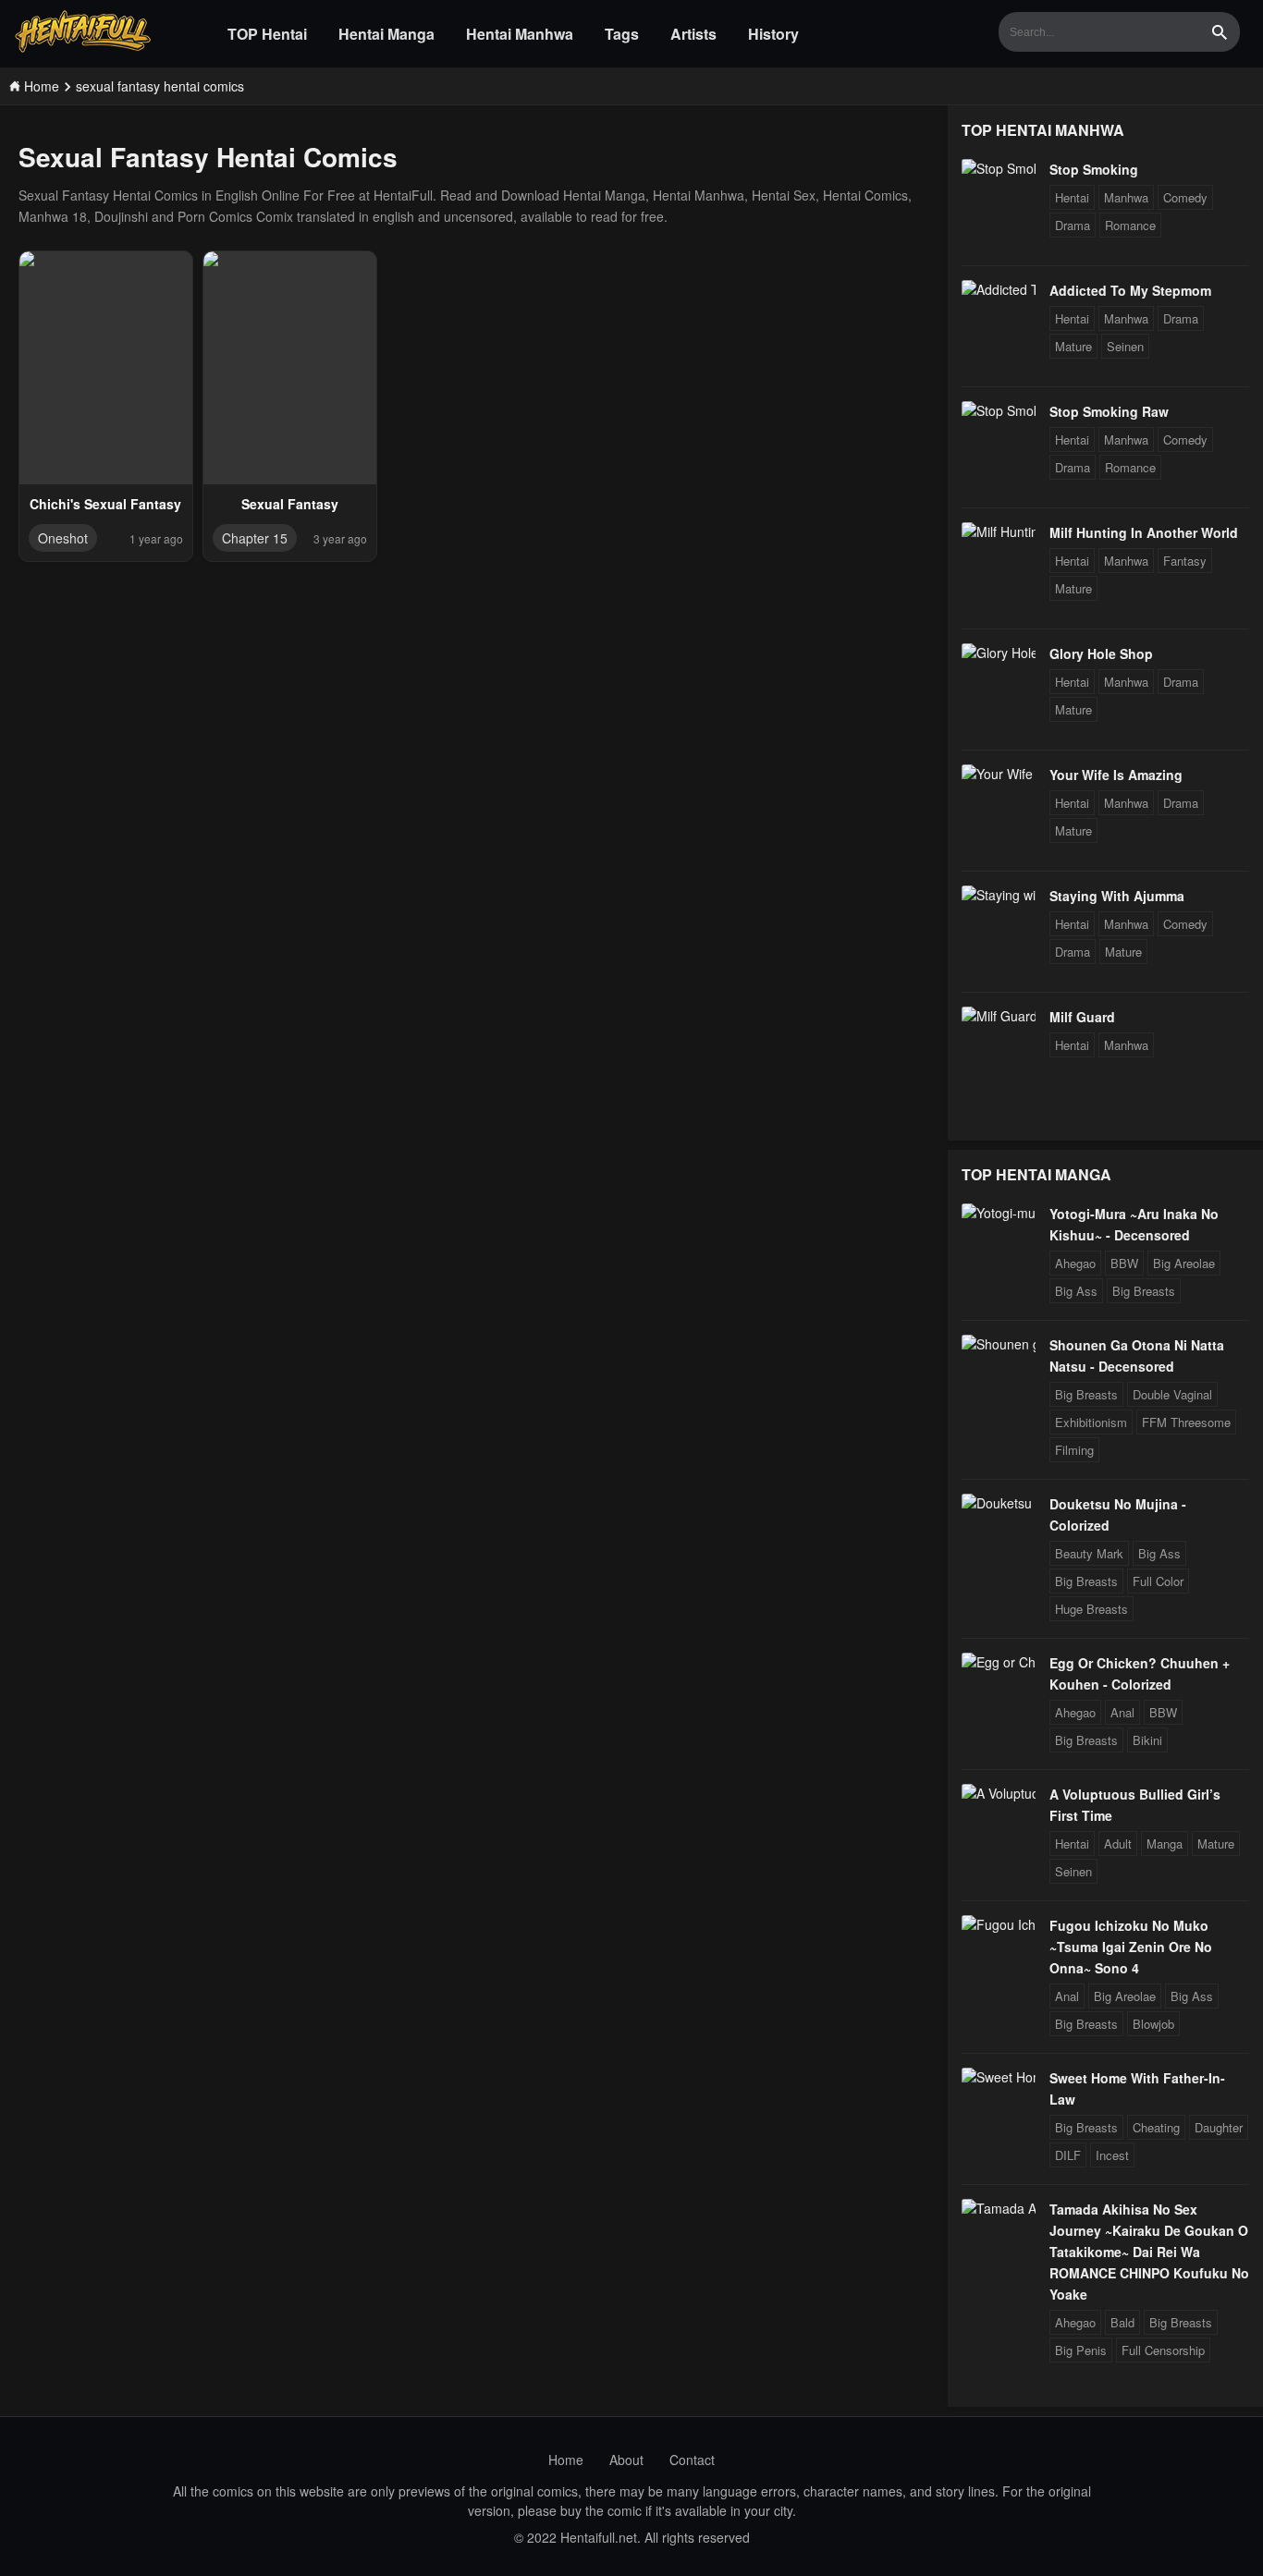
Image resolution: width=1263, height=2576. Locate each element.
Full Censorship (1163, 2350)
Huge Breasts (1091, 1609)
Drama (1073, 225)
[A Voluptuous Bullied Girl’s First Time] (999, 1793)
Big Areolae (1184, 1263)
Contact (692, 2460)
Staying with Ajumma (1117, 896)
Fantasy (1185, 561)
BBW (1124, 1263)
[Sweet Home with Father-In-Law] (999, 2077)
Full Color (1158, 1581)
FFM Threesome (1186, 1422)
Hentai (1072, 197)
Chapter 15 (255, 538)
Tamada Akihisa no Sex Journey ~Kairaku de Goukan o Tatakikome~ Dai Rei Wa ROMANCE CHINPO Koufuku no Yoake (1149, 2252)
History (773, 34)
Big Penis (1081, 2350)
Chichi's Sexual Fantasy (105, 504)
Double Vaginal (1172, 1394)
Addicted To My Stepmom (1130, 290)
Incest (1112, 2155)
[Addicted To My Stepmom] (999, 289)
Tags (622, 34)
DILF (1068, 2155)
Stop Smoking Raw (1109, 411)
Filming (1074, 1450)
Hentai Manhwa (520, 34)
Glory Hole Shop (1101, 653)
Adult (1118, 1843)
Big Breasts (1144, 1291)
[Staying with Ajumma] (999, 895)
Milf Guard (1082, 1017)
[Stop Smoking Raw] (999, 410)
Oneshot (63, 538)
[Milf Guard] (999, 1016)
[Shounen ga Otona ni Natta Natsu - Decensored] (999, 1344)
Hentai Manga (386, 34)
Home (566, 2460)
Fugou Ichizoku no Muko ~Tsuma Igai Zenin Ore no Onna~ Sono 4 (1131, 1947)
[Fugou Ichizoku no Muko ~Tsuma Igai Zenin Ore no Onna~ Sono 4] (999, 1924)
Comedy (1185, 197)
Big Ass (1076, 1291)
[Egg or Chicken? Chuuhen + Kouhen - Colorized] (999, 1662)
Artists (693, 34)
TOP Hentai (267, 34)
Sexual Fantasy (290, 504)
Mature (1073, 346)
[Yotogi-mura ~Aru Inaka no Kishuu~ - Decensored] (999, 1213)
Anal (1122, 1712)
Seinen (1125, 346)
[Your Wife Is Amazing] (999, 774)
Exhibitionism (1091, 1422)
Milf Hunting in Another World (1144, 532)
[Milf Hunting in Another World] (999, 531)
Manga (1165, 1843)
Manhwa (1126, 197)
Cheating (1156, 2127)
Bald (1122, 2322)
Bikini (1147, 1740)
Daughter (1219, 2127)
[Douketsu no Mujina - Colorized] (999, 1503)
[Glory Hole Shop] (999, 653)
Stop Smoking (1094, 169)
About (626, 2460)
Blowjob (1153, 2024)
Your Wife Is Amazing (1116, 775)
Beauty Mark (1089, 1553)
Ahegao (1075, 1263)
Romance (1130, 225)
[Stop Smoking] (999, 168)
